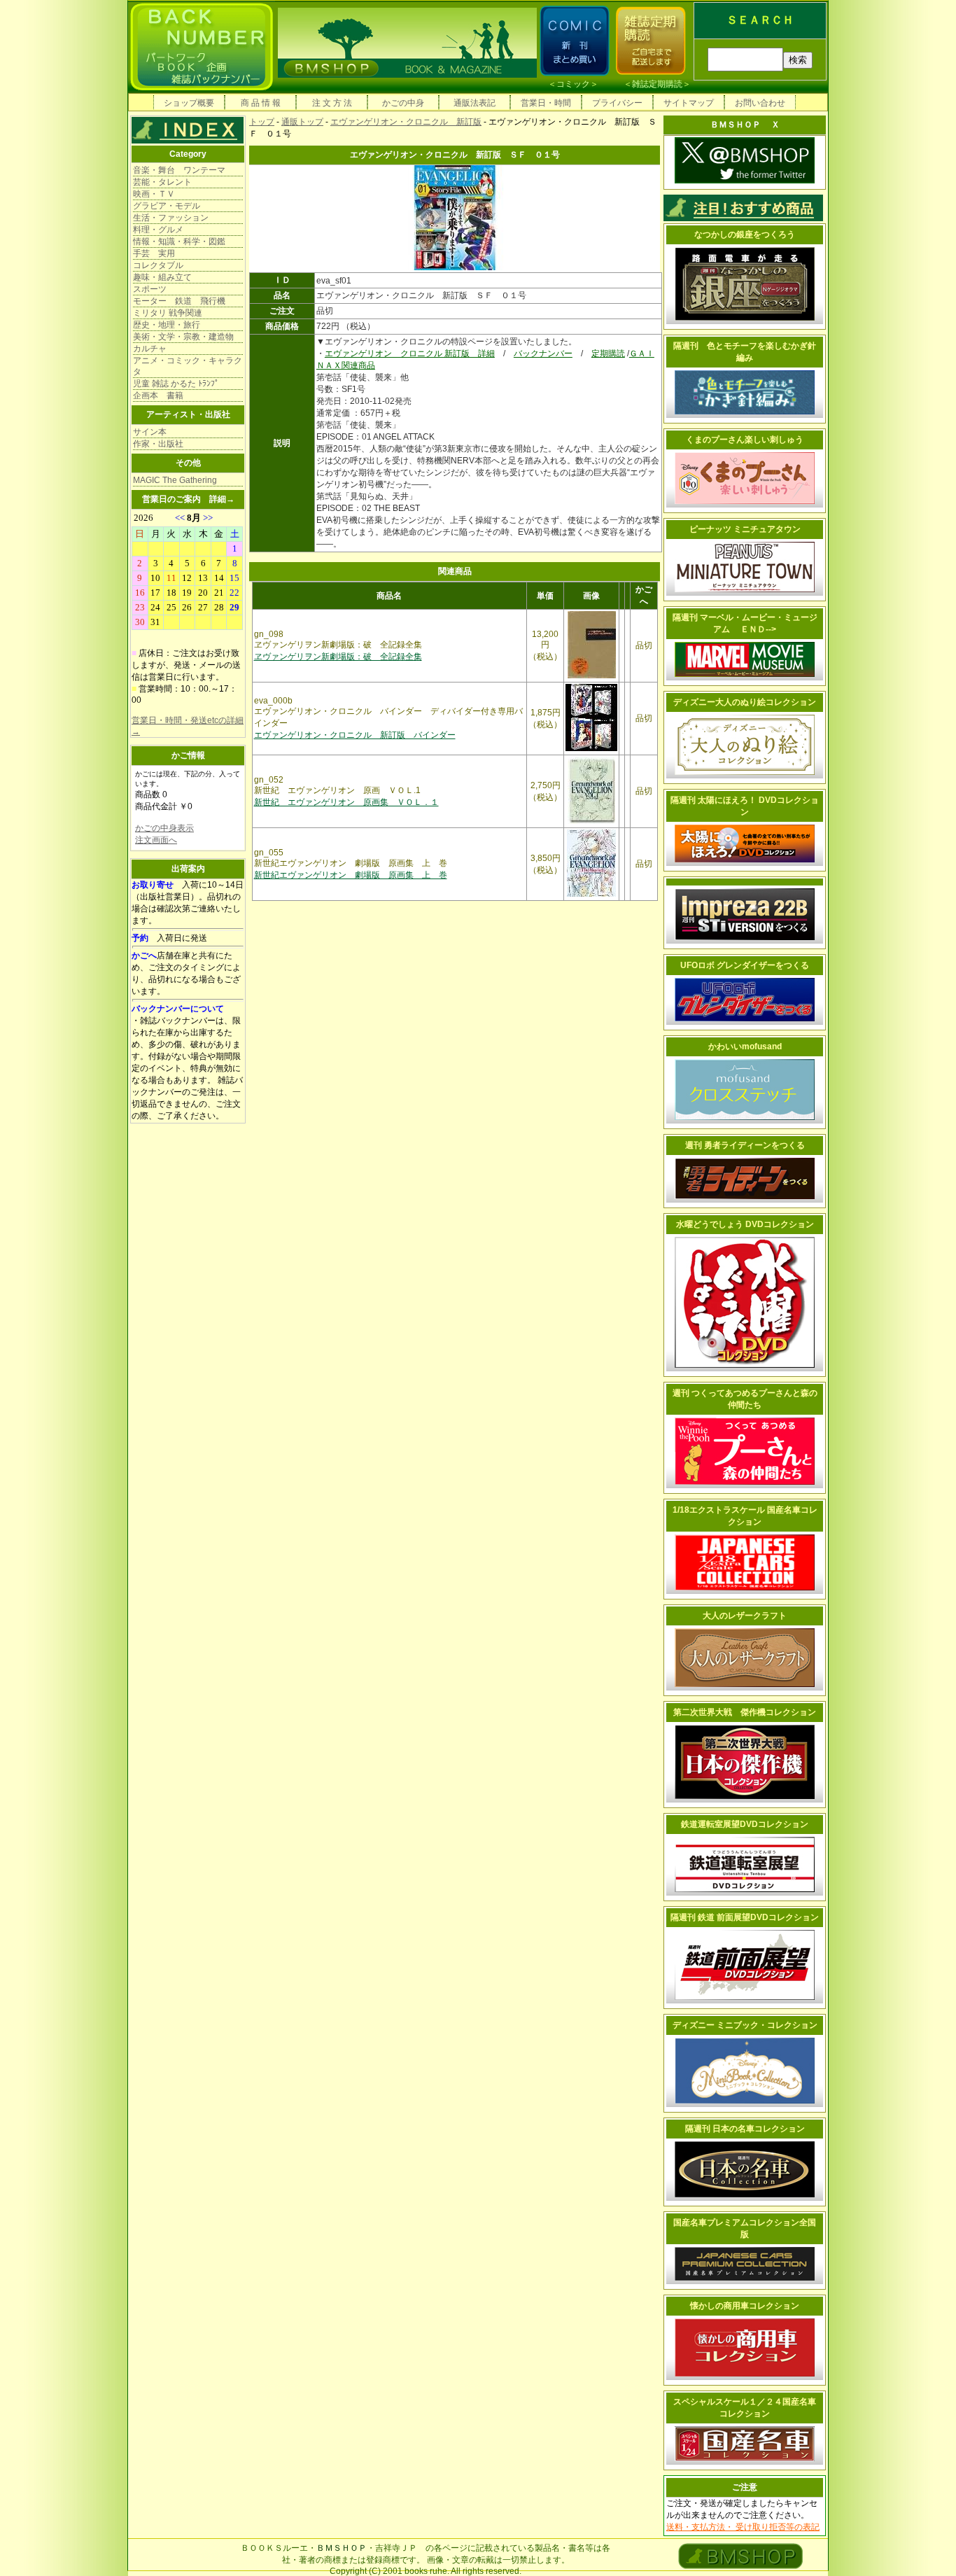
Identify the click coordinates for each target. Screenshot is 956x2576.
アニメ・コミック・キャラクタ (188, 366)
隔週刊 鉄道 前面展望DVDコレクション (745, 1917)
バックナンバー (543, 353)
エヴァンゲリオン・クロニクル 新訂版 (406, 122)
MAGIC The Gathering (175, 480)
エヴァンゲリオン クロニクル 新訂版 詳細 (410, 353)
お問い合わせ (760, 103)
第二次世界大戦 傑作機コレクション (745, 1712)
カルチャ (150, 349)
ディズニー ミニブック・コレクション (745, 2025)
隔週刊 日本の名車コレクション (745, 2129)
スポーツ (150, 289)
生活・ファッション (171, 218)
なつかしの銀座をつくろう (745, 234)
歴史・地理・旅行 (167, 325)
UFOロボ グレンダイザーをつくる (745, 965)
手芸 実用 (154, 253)
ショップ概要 (189, 103)
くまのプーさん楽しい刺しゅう (745, 440)
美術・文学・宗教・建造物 (183, 337)
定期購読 (608, 353)
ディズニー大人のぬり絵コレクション (745, 702)
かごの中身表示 (164, 828)
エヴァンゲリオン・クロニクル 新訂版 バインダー (355, 735)
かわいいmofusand (745, 1046)
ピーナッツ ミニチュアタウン (745, 529)
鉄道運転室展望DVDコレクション (745, 1824)
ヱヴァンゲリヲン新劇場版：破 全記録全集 (338, 657)
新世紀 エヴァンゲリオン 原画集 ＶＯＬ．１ (346, 802)
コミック (573, 84)
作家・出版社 (158, 444)
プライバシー (617, 103)
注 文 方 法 (332, 103)
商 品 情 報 (261, 103)
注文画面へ (156, 840)
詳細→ (222, 499)
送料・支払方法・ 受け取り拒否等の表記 (743, 2527)
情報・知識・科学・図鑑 (179, 241)
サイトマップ (689, 103)
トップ (262, 122)
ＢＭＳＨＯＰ (342, 2548)
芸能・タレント (162, 182)
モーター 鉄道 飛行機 (179, 301)
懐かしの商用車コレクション (745, 2306)
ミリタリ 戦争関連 (168, 313)
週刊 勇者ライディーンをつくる (745, 1145)
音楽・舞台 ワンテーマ (179, 170)
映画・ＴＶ (154, 194)
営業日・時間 (546, 103)
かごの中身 (403, 103)
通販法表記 (475, 103)
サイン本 (150, 432)
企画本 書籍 (158, 395)
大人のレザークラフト (745, 1616)
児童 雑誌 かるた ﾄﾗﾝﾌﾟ (176, 384)
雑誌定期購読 (657, 84)
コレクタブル (158, 265)
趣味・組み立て (162, 277)
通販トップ (302, 122)
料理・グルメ (158, 230)
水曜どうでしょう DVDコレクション (745, 1224)
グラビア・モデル (167, 206)
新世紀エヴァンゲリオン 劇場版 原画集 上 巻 (351, 875)
